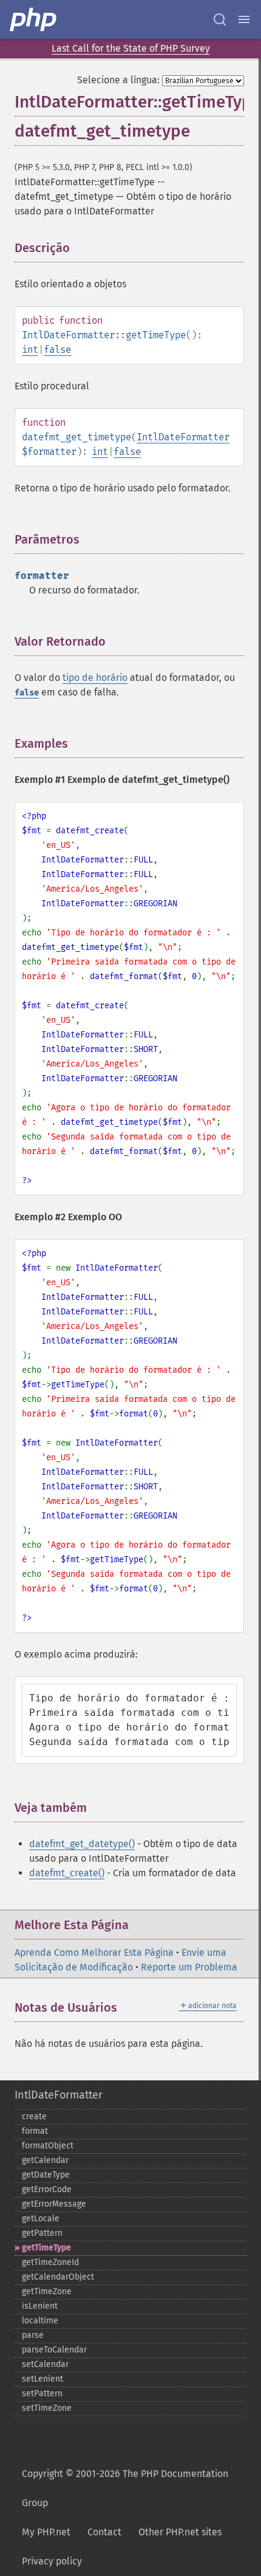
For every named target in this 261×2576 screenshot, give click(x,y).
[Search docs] (220, 19)
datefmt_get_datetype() (82, 1844)
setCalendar (45, 2364)
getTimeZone (47, 2291)
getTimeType (46, 2248)
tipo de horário (95, 678)
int (30, 350)
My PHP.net (46, 2532)
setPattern (42, 2393)
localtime (40, 2321)
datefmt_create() (67, 1873)
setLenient (42, 2379)
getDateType (46, 2175)
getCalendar (45, 2160)
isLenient (40, 2306)
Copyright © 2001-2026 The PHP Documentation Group (125, 2488)
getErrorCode (47, 2189)
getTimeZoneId (50, 2262)
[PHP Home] (34, 19)
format (35, 2131)
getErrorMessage (54, 2204)
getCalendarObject (58, 2277)
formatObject (48, 2146)
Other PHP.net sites (180, 2532)
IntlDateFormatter (183, 437)
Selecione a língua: (118, 80)
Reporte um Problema (189, 1967)
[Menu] (244, 19)
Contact (104, 2532)
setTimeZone (47, 2408)
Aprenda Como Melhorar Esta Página (94, 1952)
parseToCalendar (54, 2350)
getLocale (41, 2219)
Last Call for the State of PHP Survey (131, 48)
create (34, 2116)
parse (33, 2335)
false (57, 350)
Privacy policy (52, 2561)
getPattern (42, 2233)
